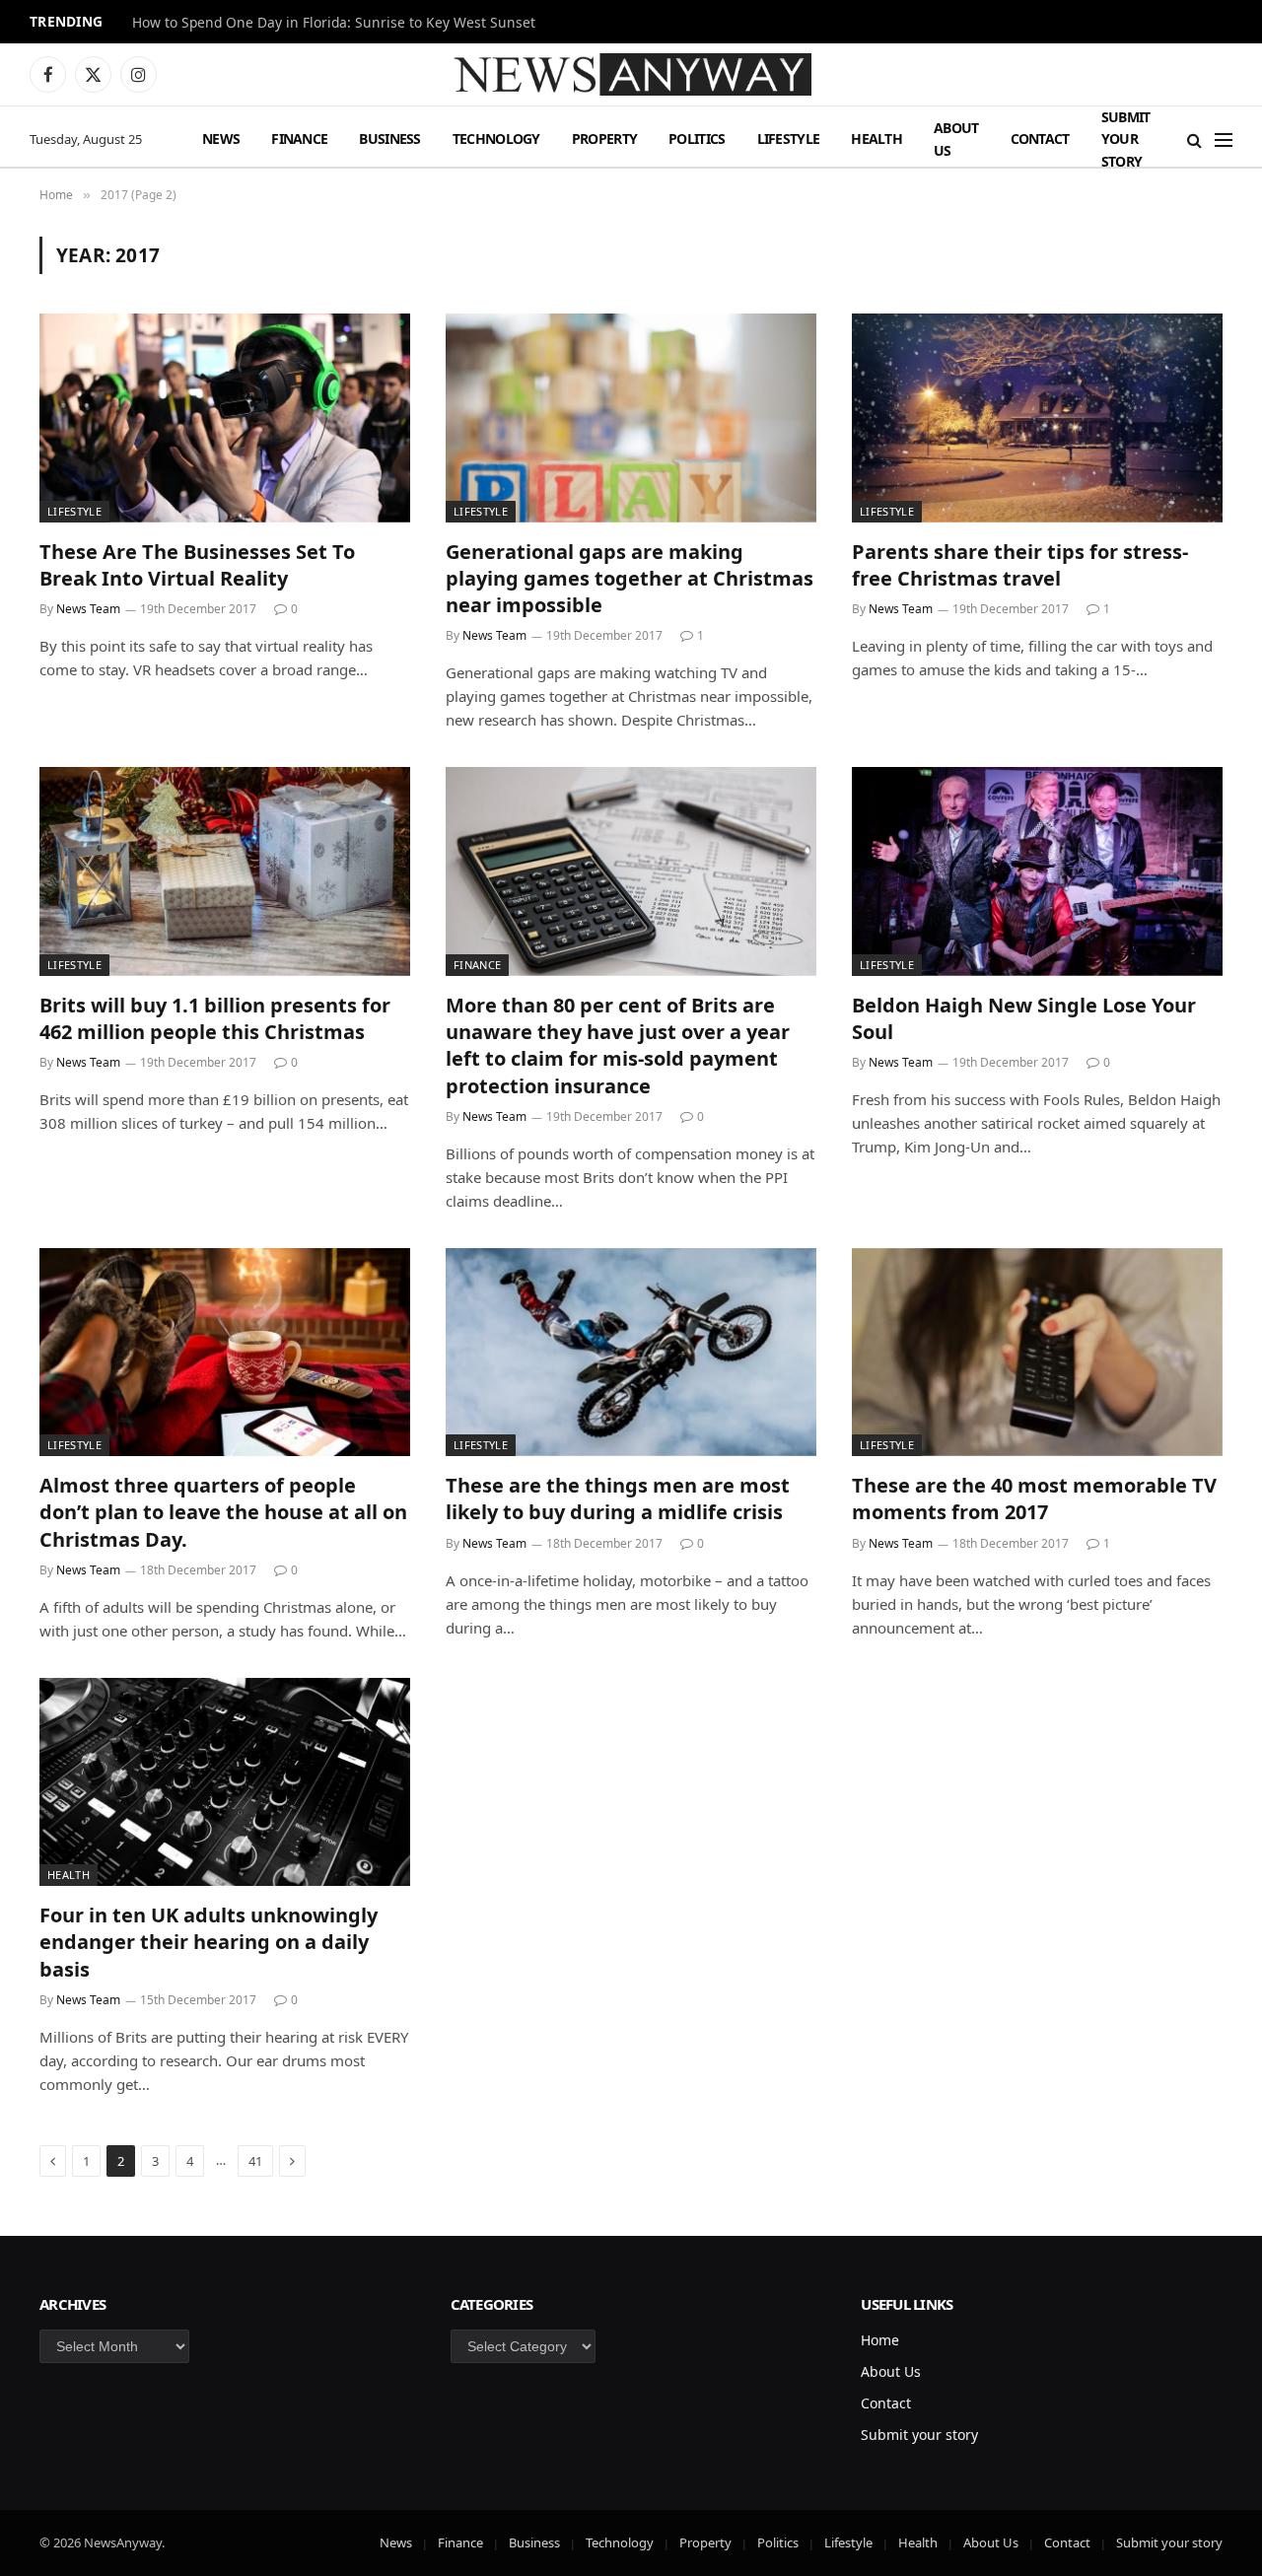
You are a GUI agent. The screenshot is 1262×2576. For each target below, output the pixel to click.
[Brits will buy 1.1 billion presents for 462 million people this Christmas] (225, 871)
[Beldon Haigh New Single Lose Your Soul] (1037, 871)
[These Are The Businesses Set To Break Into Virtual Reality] (225, 418)
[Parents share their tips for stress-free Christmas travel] (1037, 418)
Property (604, 139)
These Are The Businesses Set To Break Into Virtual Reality (197, 565)
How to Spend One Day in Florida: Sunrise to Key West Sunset (334, 23)
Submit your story (1126, 139)
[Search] (1194, 139)
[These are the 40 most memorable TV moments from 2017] (1037, 1353)
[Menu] (1224, 139)
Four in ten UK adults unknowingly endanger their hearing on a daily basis (209, 1942)
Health (876, 139)
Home (880, 2340)
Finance (299, 139)
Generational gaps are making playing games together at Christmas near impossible (630, 578)
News (221, 139)
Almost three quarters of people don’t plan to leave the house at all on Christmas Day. (223, 1512)
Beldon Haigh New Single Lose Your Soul (1024, 1018)
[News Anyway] (631, 74)
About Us (956, 139)
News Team (88, 609)
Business (389, 139)
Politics (697, 139)
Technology (496, 139)
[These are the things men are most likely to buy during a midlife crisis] (631, 1353)
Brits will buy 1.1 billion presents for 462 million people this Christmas (215, 1018)
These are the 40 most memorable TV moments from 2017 (1034, 1498)
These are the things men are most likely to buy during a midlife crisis (618, 1498)
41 (255, 2161)
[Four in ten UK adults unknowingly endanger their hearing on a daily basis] (225, 1782)
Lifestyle (789, 139)
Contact (1040, 139)
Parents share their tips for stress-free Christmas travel (1020, 565)
